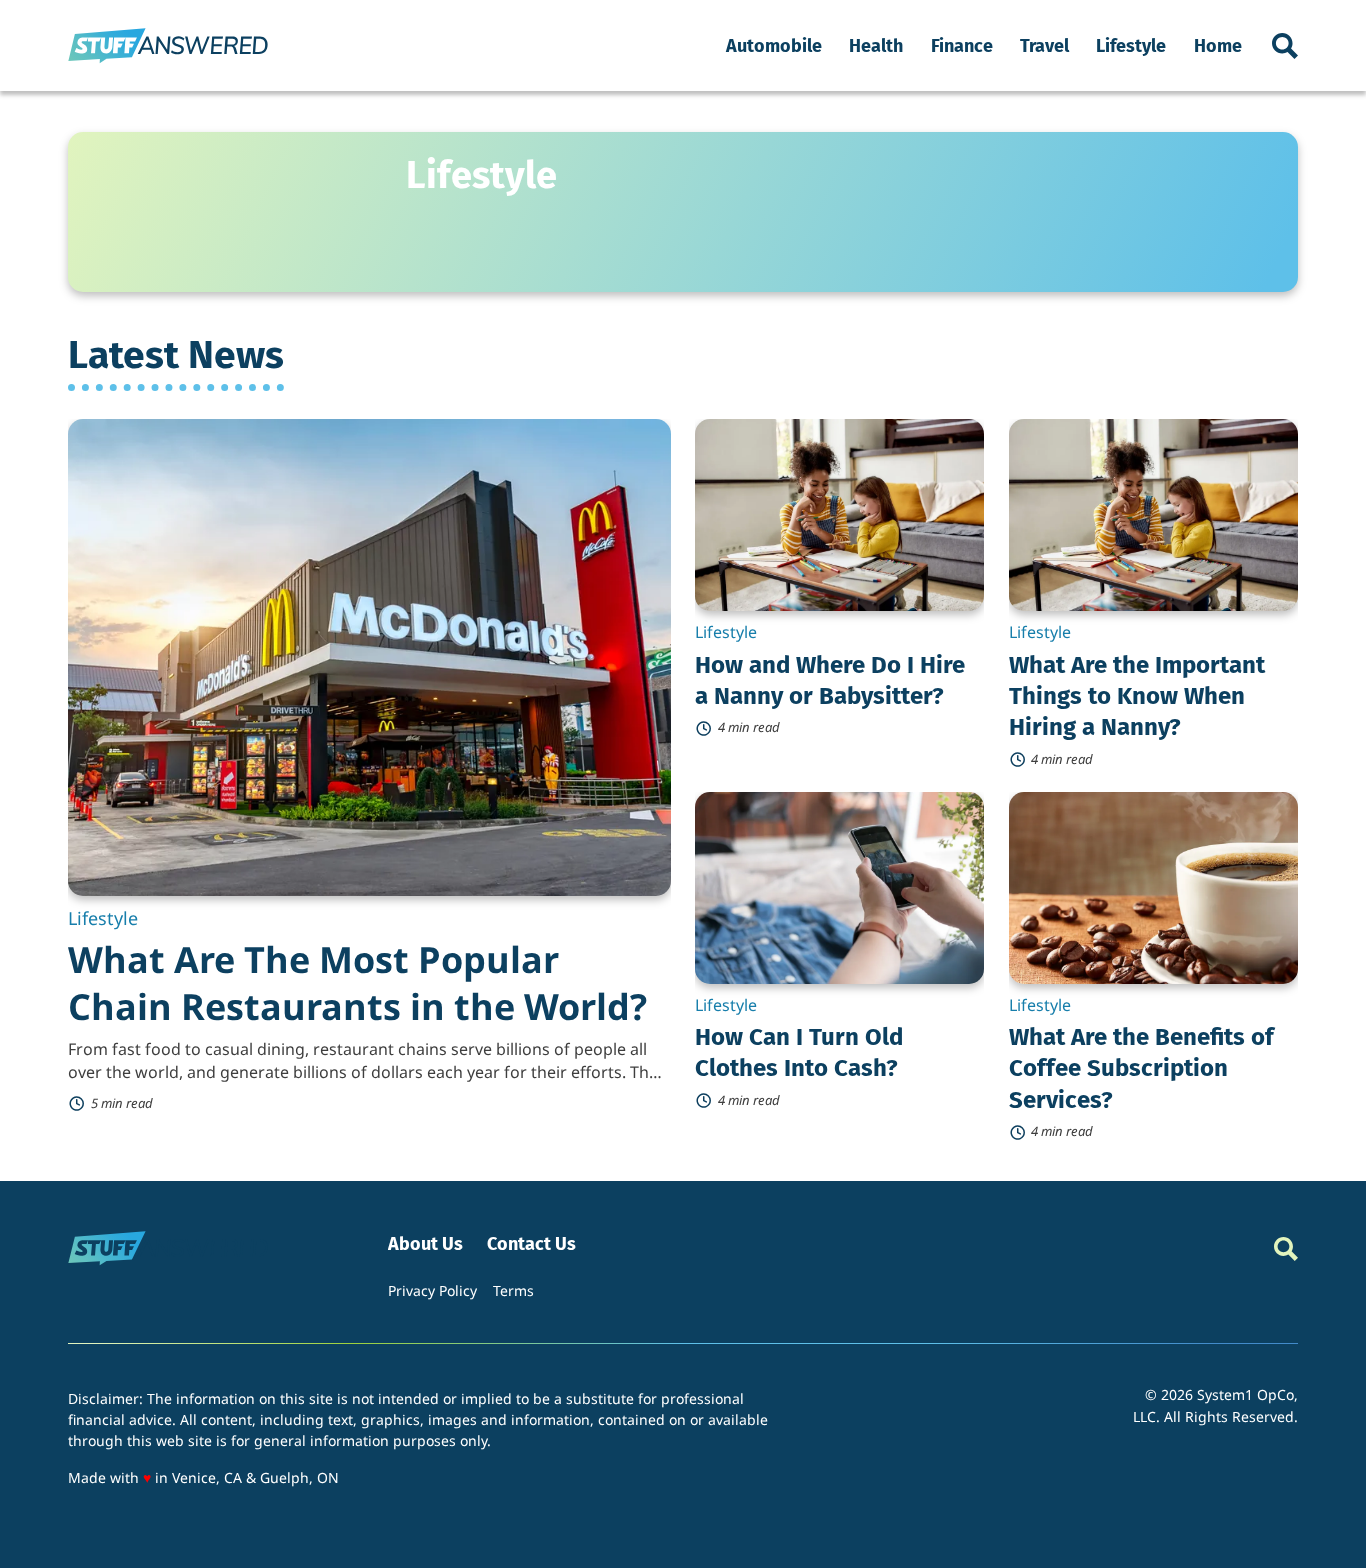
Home (1218, 46)
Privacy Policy (432, 1290)
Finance (962, 46)
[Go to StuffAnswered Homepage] (168, 45)
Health (876, 46)
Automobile (774, 46)
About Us (425, 1244)
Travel (1044, 46)
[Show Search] (1285, 46)
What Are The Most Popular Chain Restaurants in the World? (357, 983)
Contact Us (531, 1244)
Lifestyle (1131, 46)
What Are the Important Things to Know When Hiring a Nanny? (1137, 696)
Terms (513, 1290)
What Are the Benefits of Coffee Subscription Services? (1141, 1068)
